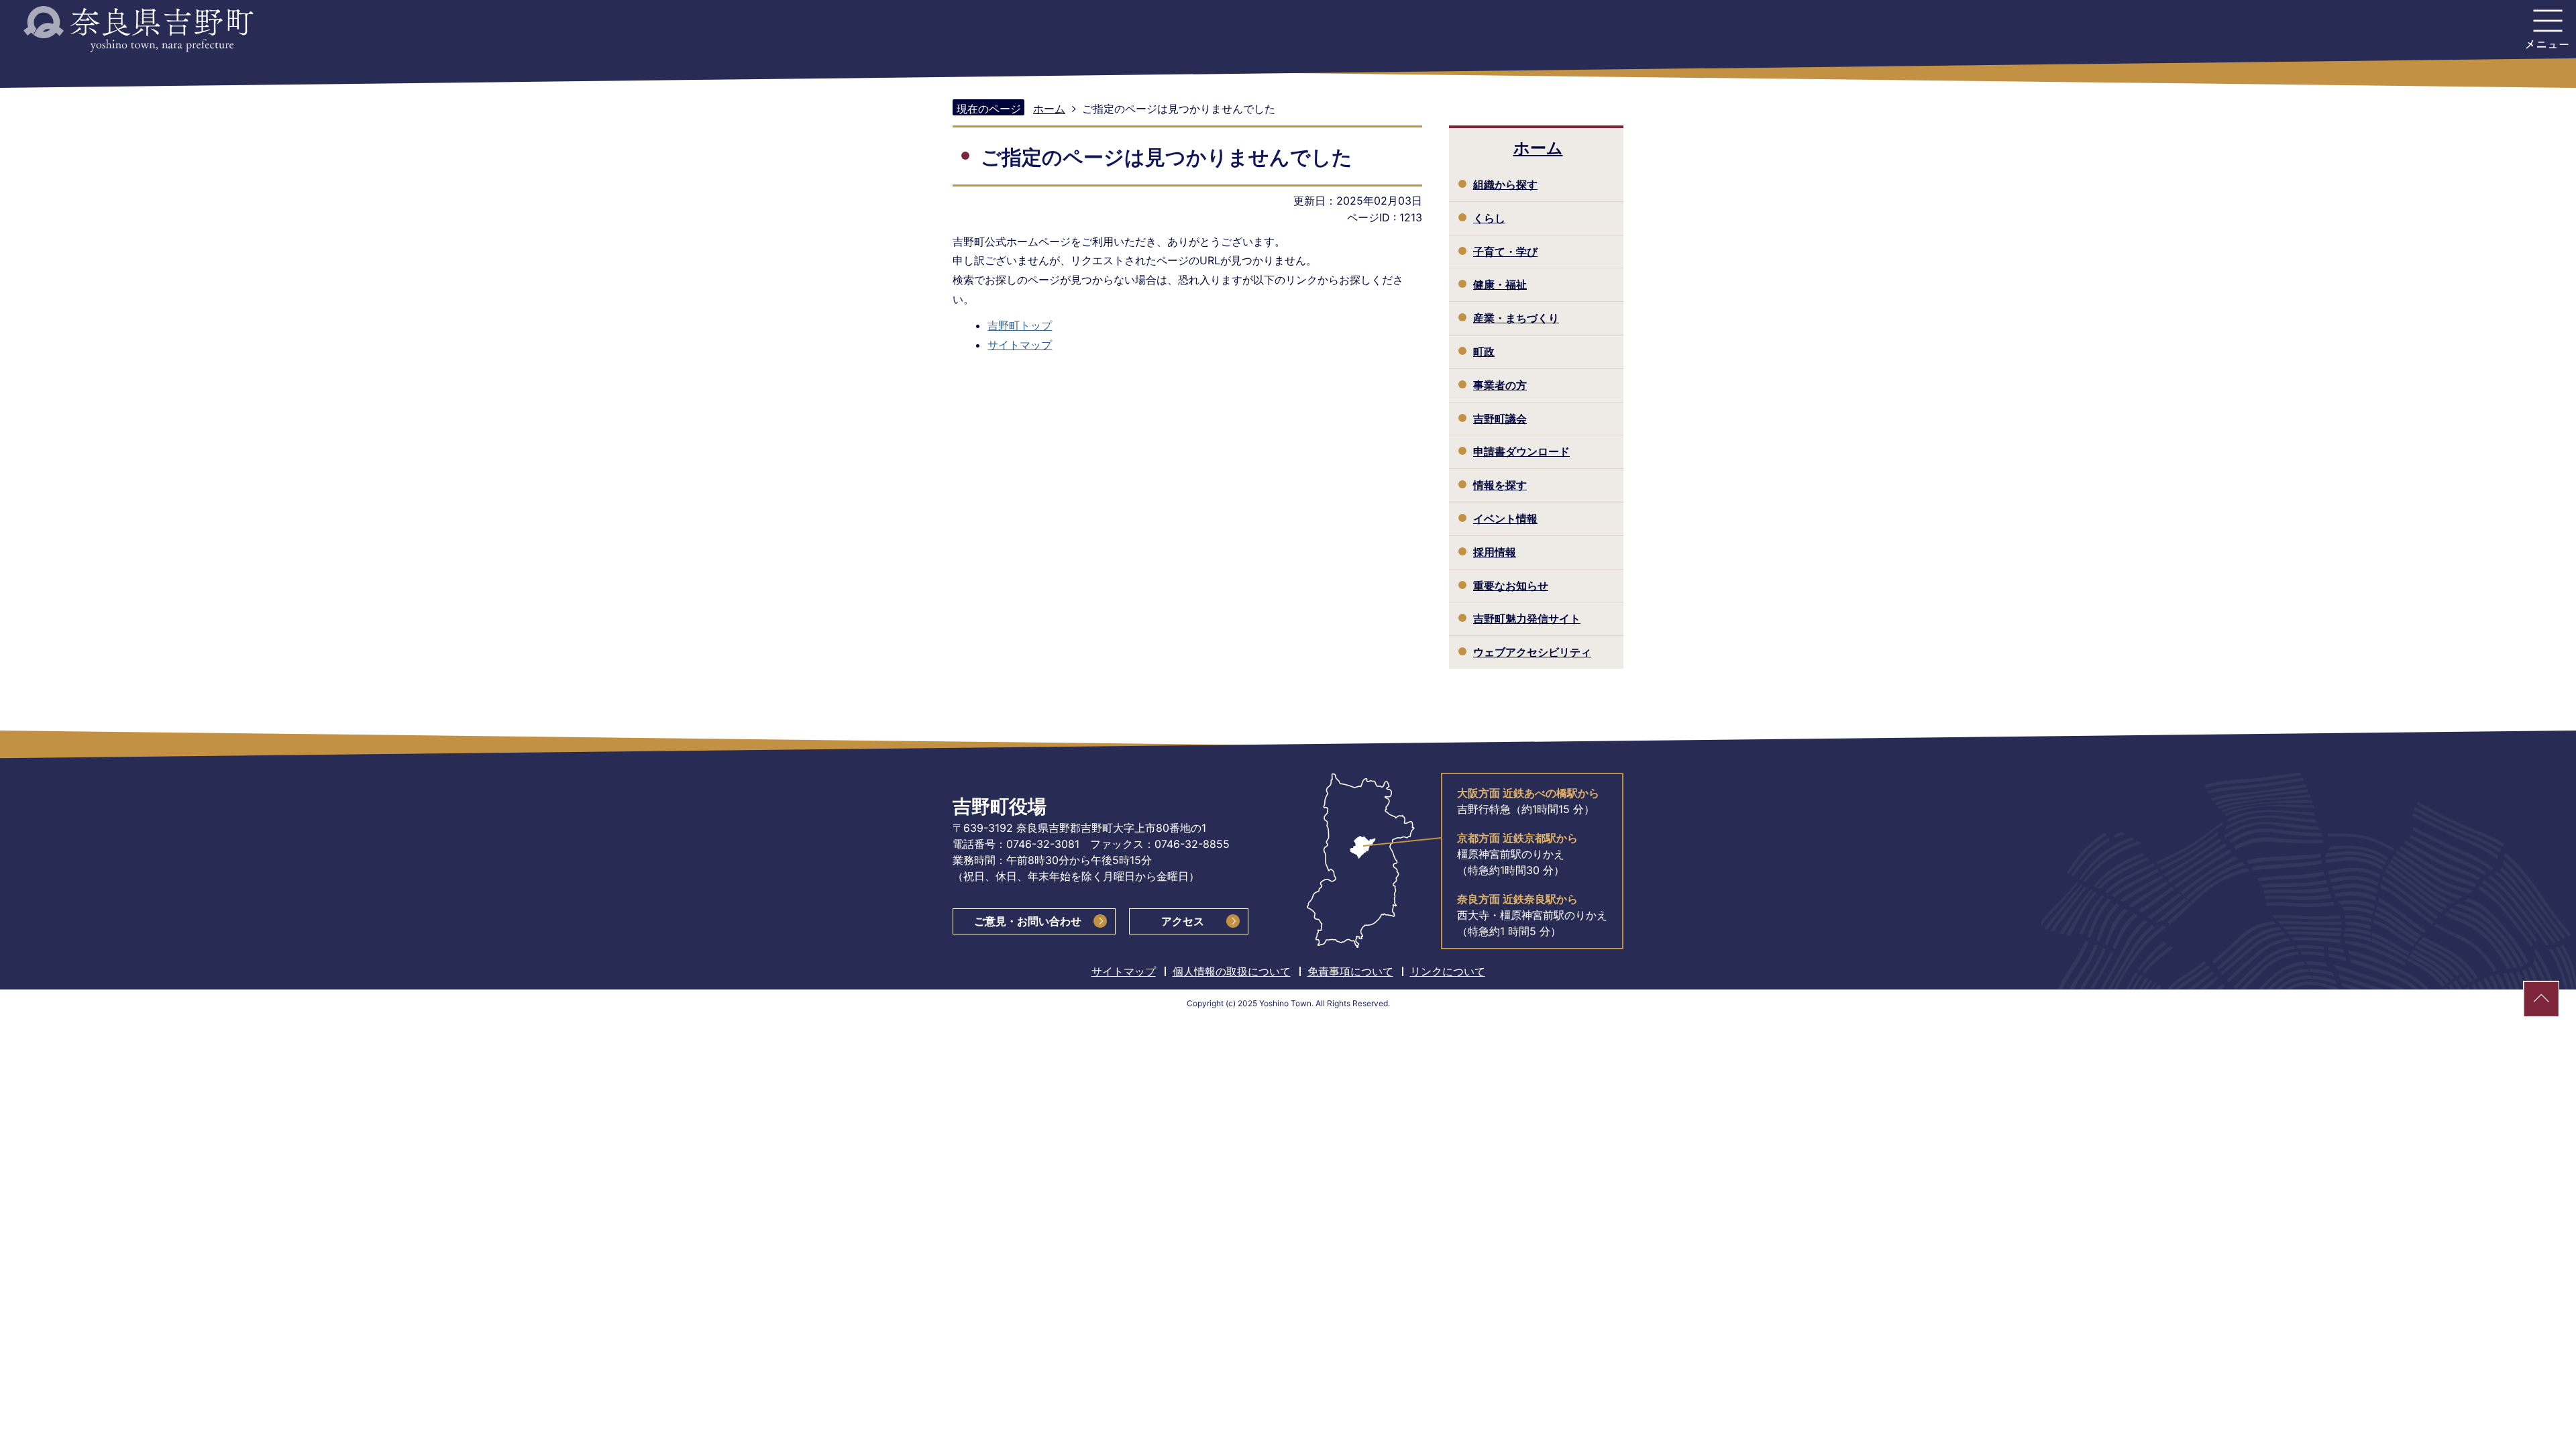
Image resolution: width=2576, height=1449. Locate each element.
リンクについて (1448, 971)
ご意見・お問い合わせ (1028, 921)
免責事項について (1350, 971)
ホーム (1049, 109)
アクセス (1183, 921)
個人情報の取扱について (1232, 971)
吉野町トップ (1020, 325)
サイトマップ (1020, 345)
